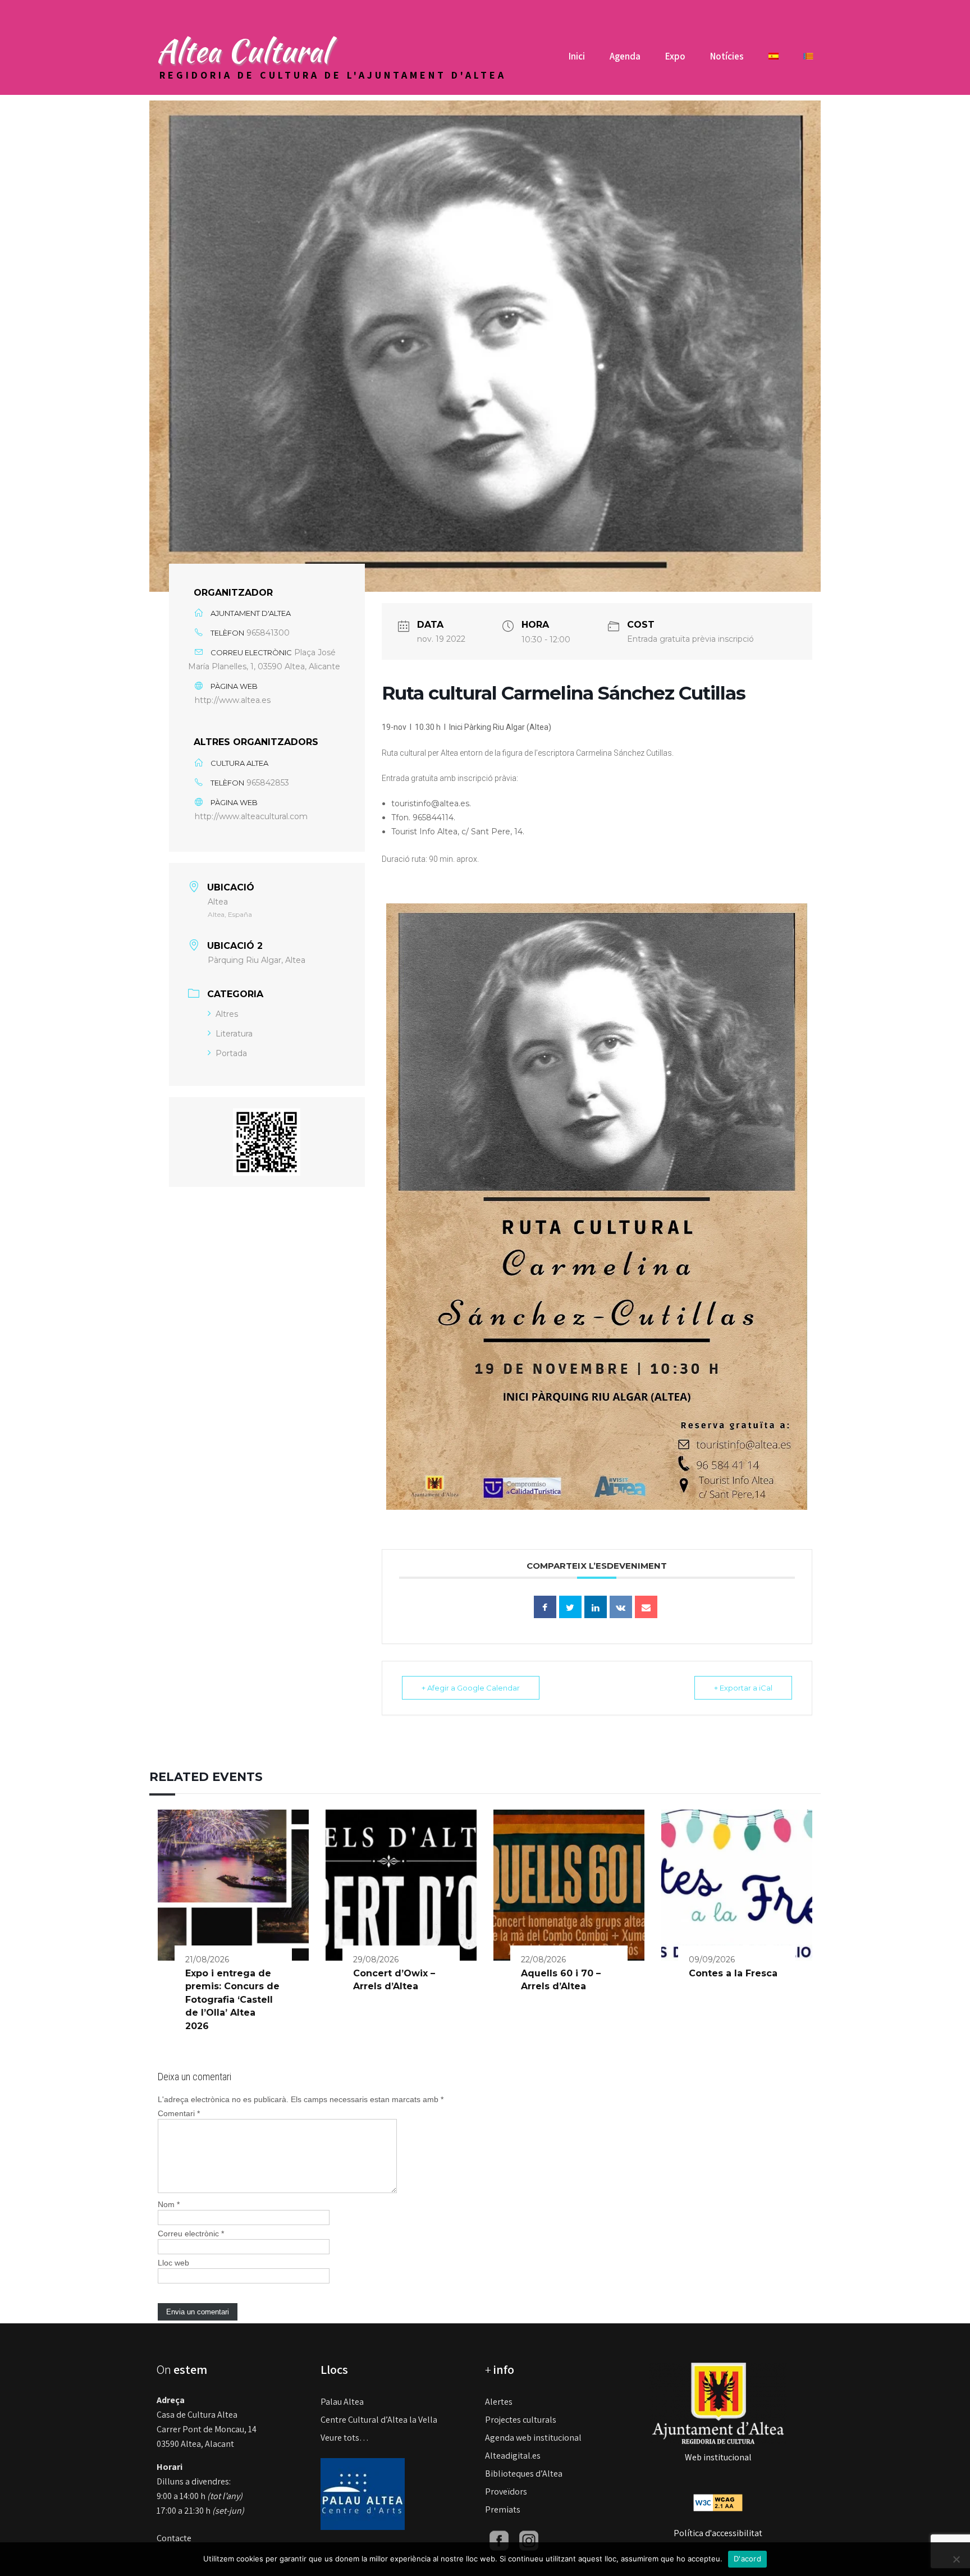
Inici (577, 56)
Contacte (174, 2538)
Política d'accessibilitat (718, 2533)
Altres (227, 1014)
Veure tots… (345, 2438)
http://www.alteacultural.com (251, 816)
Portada (231, 1053)
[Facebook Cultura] (499, 2540)
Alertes (499, 2402)
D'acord (747, 2559)
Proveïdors (506, 2491)
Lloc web (173, 2263)
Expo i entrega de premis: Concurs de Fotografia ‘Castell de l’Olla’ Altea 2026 (232, 2000)
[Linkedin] (596, 1607)
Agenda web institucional (533, 2438)
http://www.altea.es (233, 700)
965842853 (268, 783)
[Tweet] (570, 1607)
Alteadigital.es (513, 2456)
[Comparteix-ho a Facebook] (545, 1607)
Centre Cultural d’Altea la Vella (379, 2420)
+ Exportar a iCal (743, 1688)
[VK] (621, 1607)
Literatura (234, 1034)
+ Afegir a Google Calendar (471, 1688)
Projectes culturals (521, 2420)
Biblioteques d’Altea (524, 2474)
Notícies (727, 56)
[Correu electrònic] (646, 1607)
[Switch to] (774, 60)
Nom (169, 2204)
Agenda (625, 56)
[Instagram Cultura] (529, 2540)
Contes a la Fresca (733, 1973)
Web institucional (718, 2457)
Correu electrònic (191, 2234)
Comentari (179, 2113)
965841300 (268, 633)
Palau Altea (342, 2402)
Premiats (503, 2509)
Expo (675, 56)
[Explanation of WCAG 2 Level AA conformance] (718, 2502)
